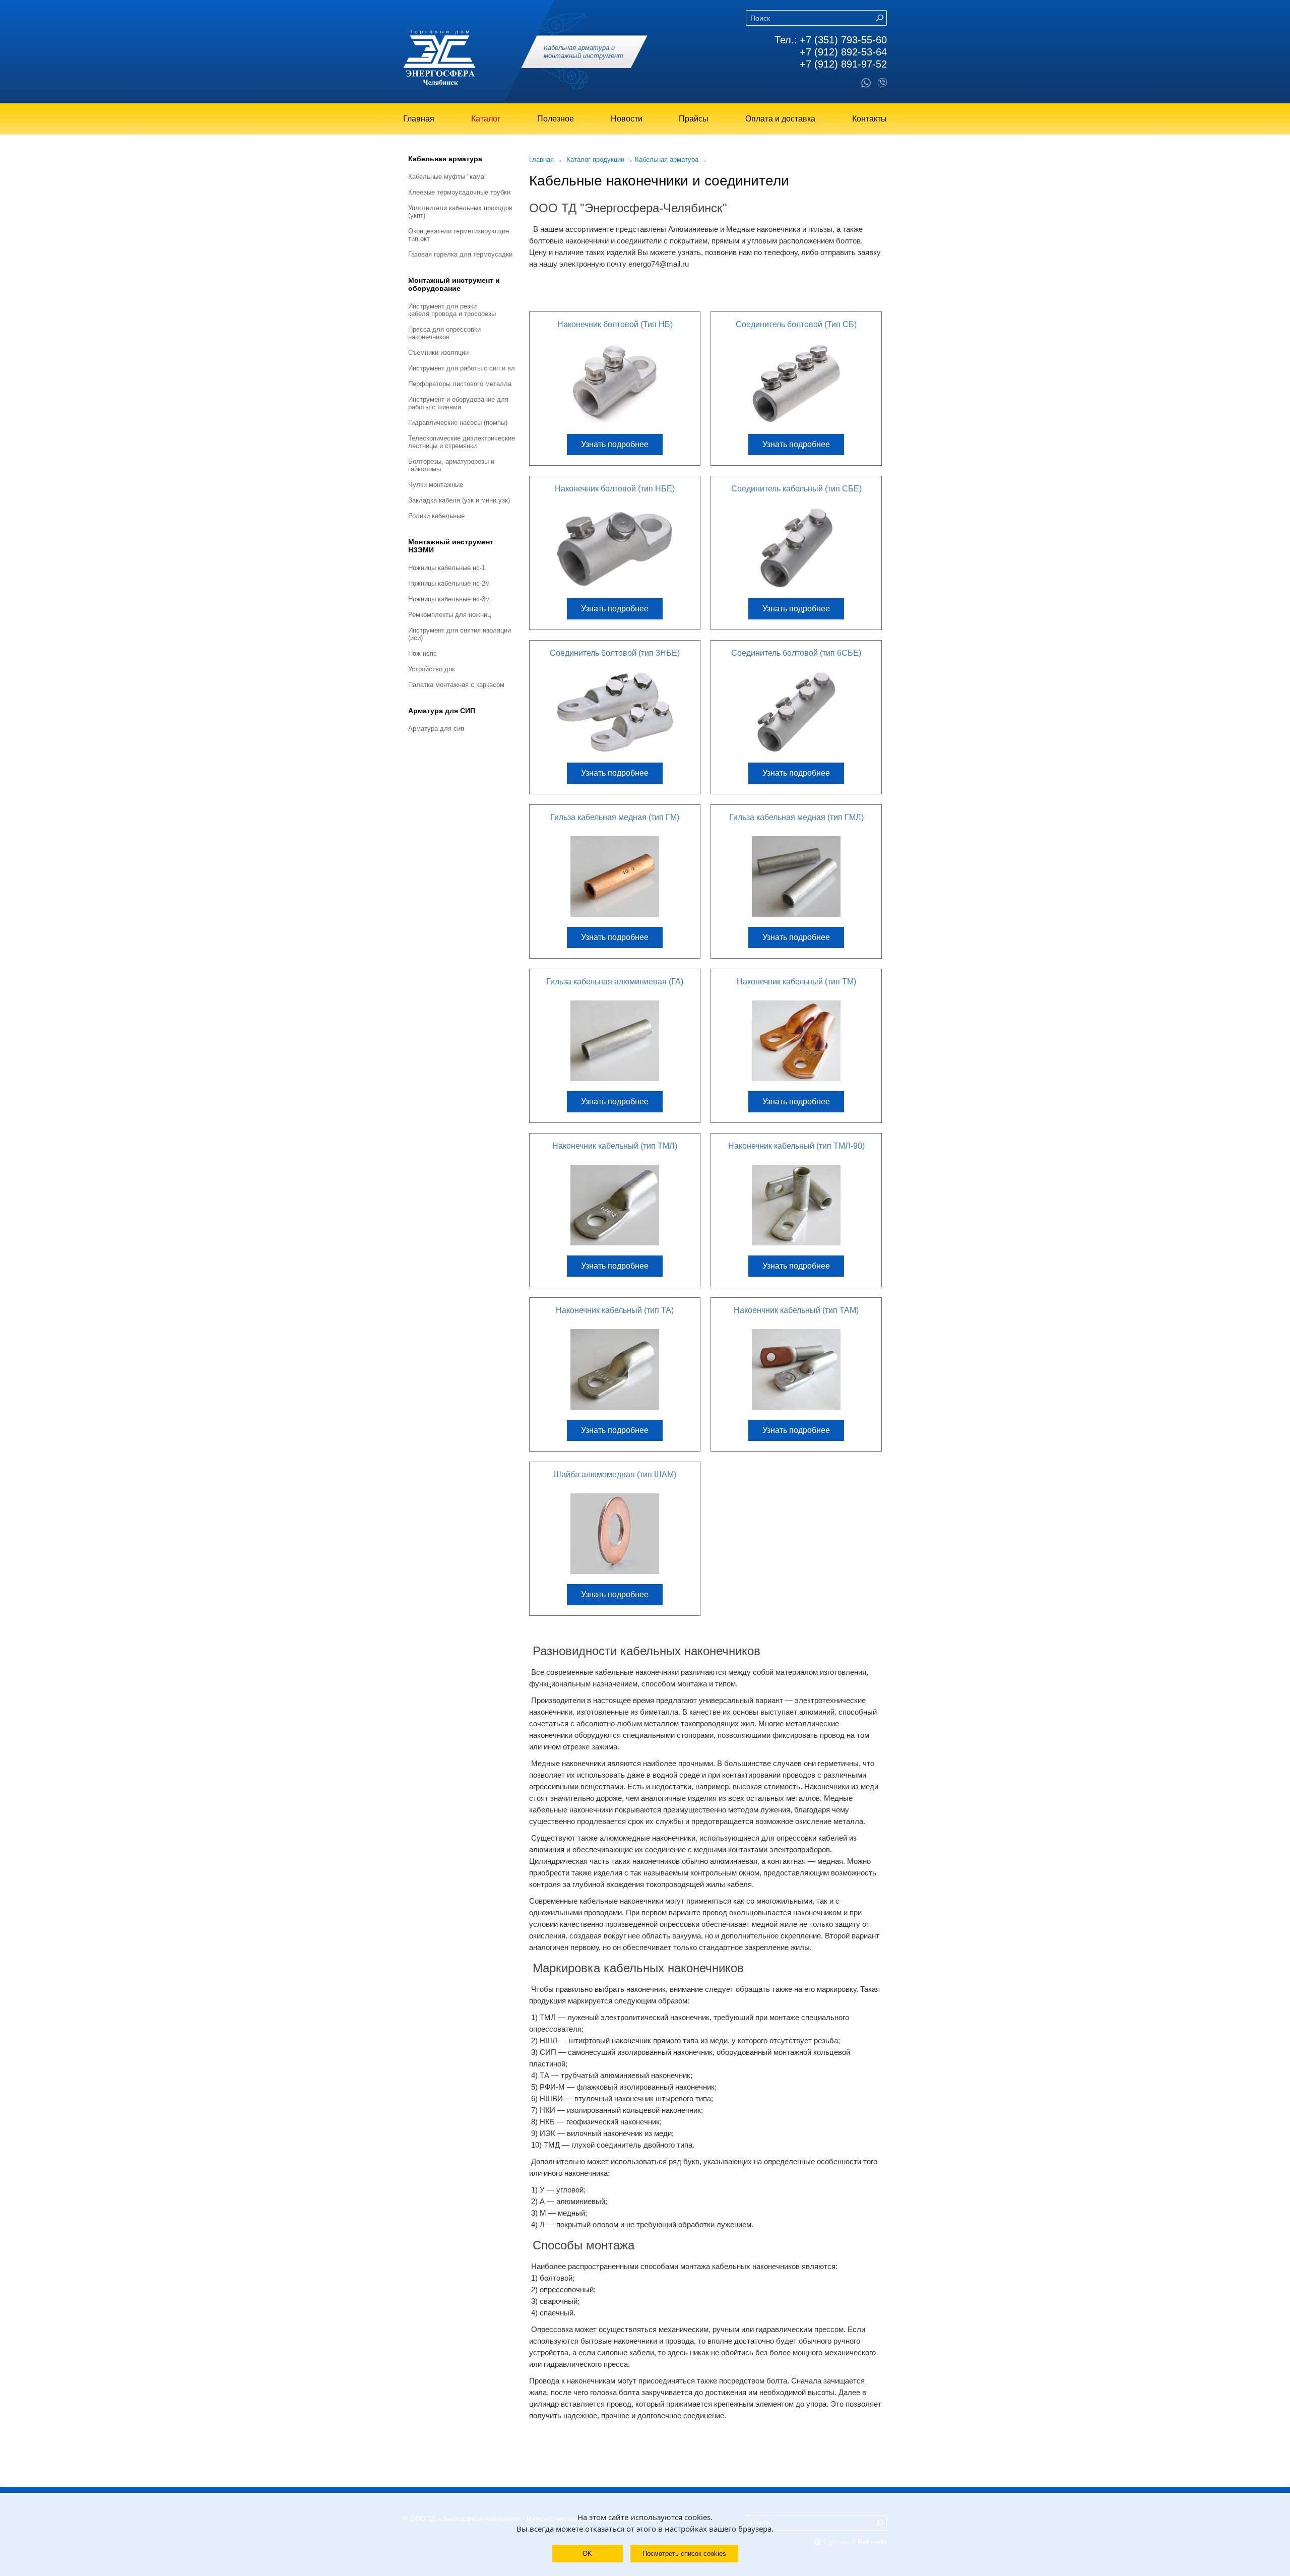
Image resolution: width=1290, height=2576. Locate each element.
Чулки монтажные (436, 485)
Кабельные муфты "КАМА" (447, 177)
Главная (419, 119)
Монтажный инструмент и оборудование (454, 284)
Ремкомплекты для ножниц (449, 615)
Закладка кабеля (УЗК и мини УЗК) (459, 500)
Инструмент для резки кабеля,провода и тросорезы (452, 310)
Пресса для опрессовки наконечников (444, 333)
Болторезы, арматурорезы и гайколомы (451, 465)
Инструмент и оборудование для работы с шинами (458, 403)
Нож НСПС (423, 653)
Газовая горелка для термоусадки (460, 254)
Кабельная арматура (445, 159)
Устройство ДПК (432, 669)
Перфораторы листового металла (460, 384)
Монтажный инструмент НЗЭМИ (451, 546)
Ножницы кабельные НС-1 (447, 568)
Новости (627, 119)
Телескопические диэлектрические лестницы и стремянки (462, 442)
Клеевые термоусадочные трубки (459, 192)
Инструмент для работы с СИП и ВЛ (462, 368)
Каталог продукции (595, 160)
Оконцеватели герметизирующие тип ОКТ (459, 235)
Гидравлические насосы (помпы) (458, 423)
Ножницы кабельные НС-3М (449, 599)
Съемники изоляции (438, 353)
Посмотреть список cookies (684, 2554)
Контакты (869, 119)
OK (587, 2554)
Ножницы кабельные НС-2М (449, 583)
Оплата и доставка (780, 119)
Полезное (556, 119)
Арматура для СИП (442, 711)
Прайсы (694, 119)
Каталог (486, 119)
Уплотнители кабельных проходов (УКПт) (460, 212)
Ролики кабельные (436, 516)
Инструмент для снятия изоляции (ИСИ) (460, 634)
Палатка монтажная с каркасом (456, 685)
